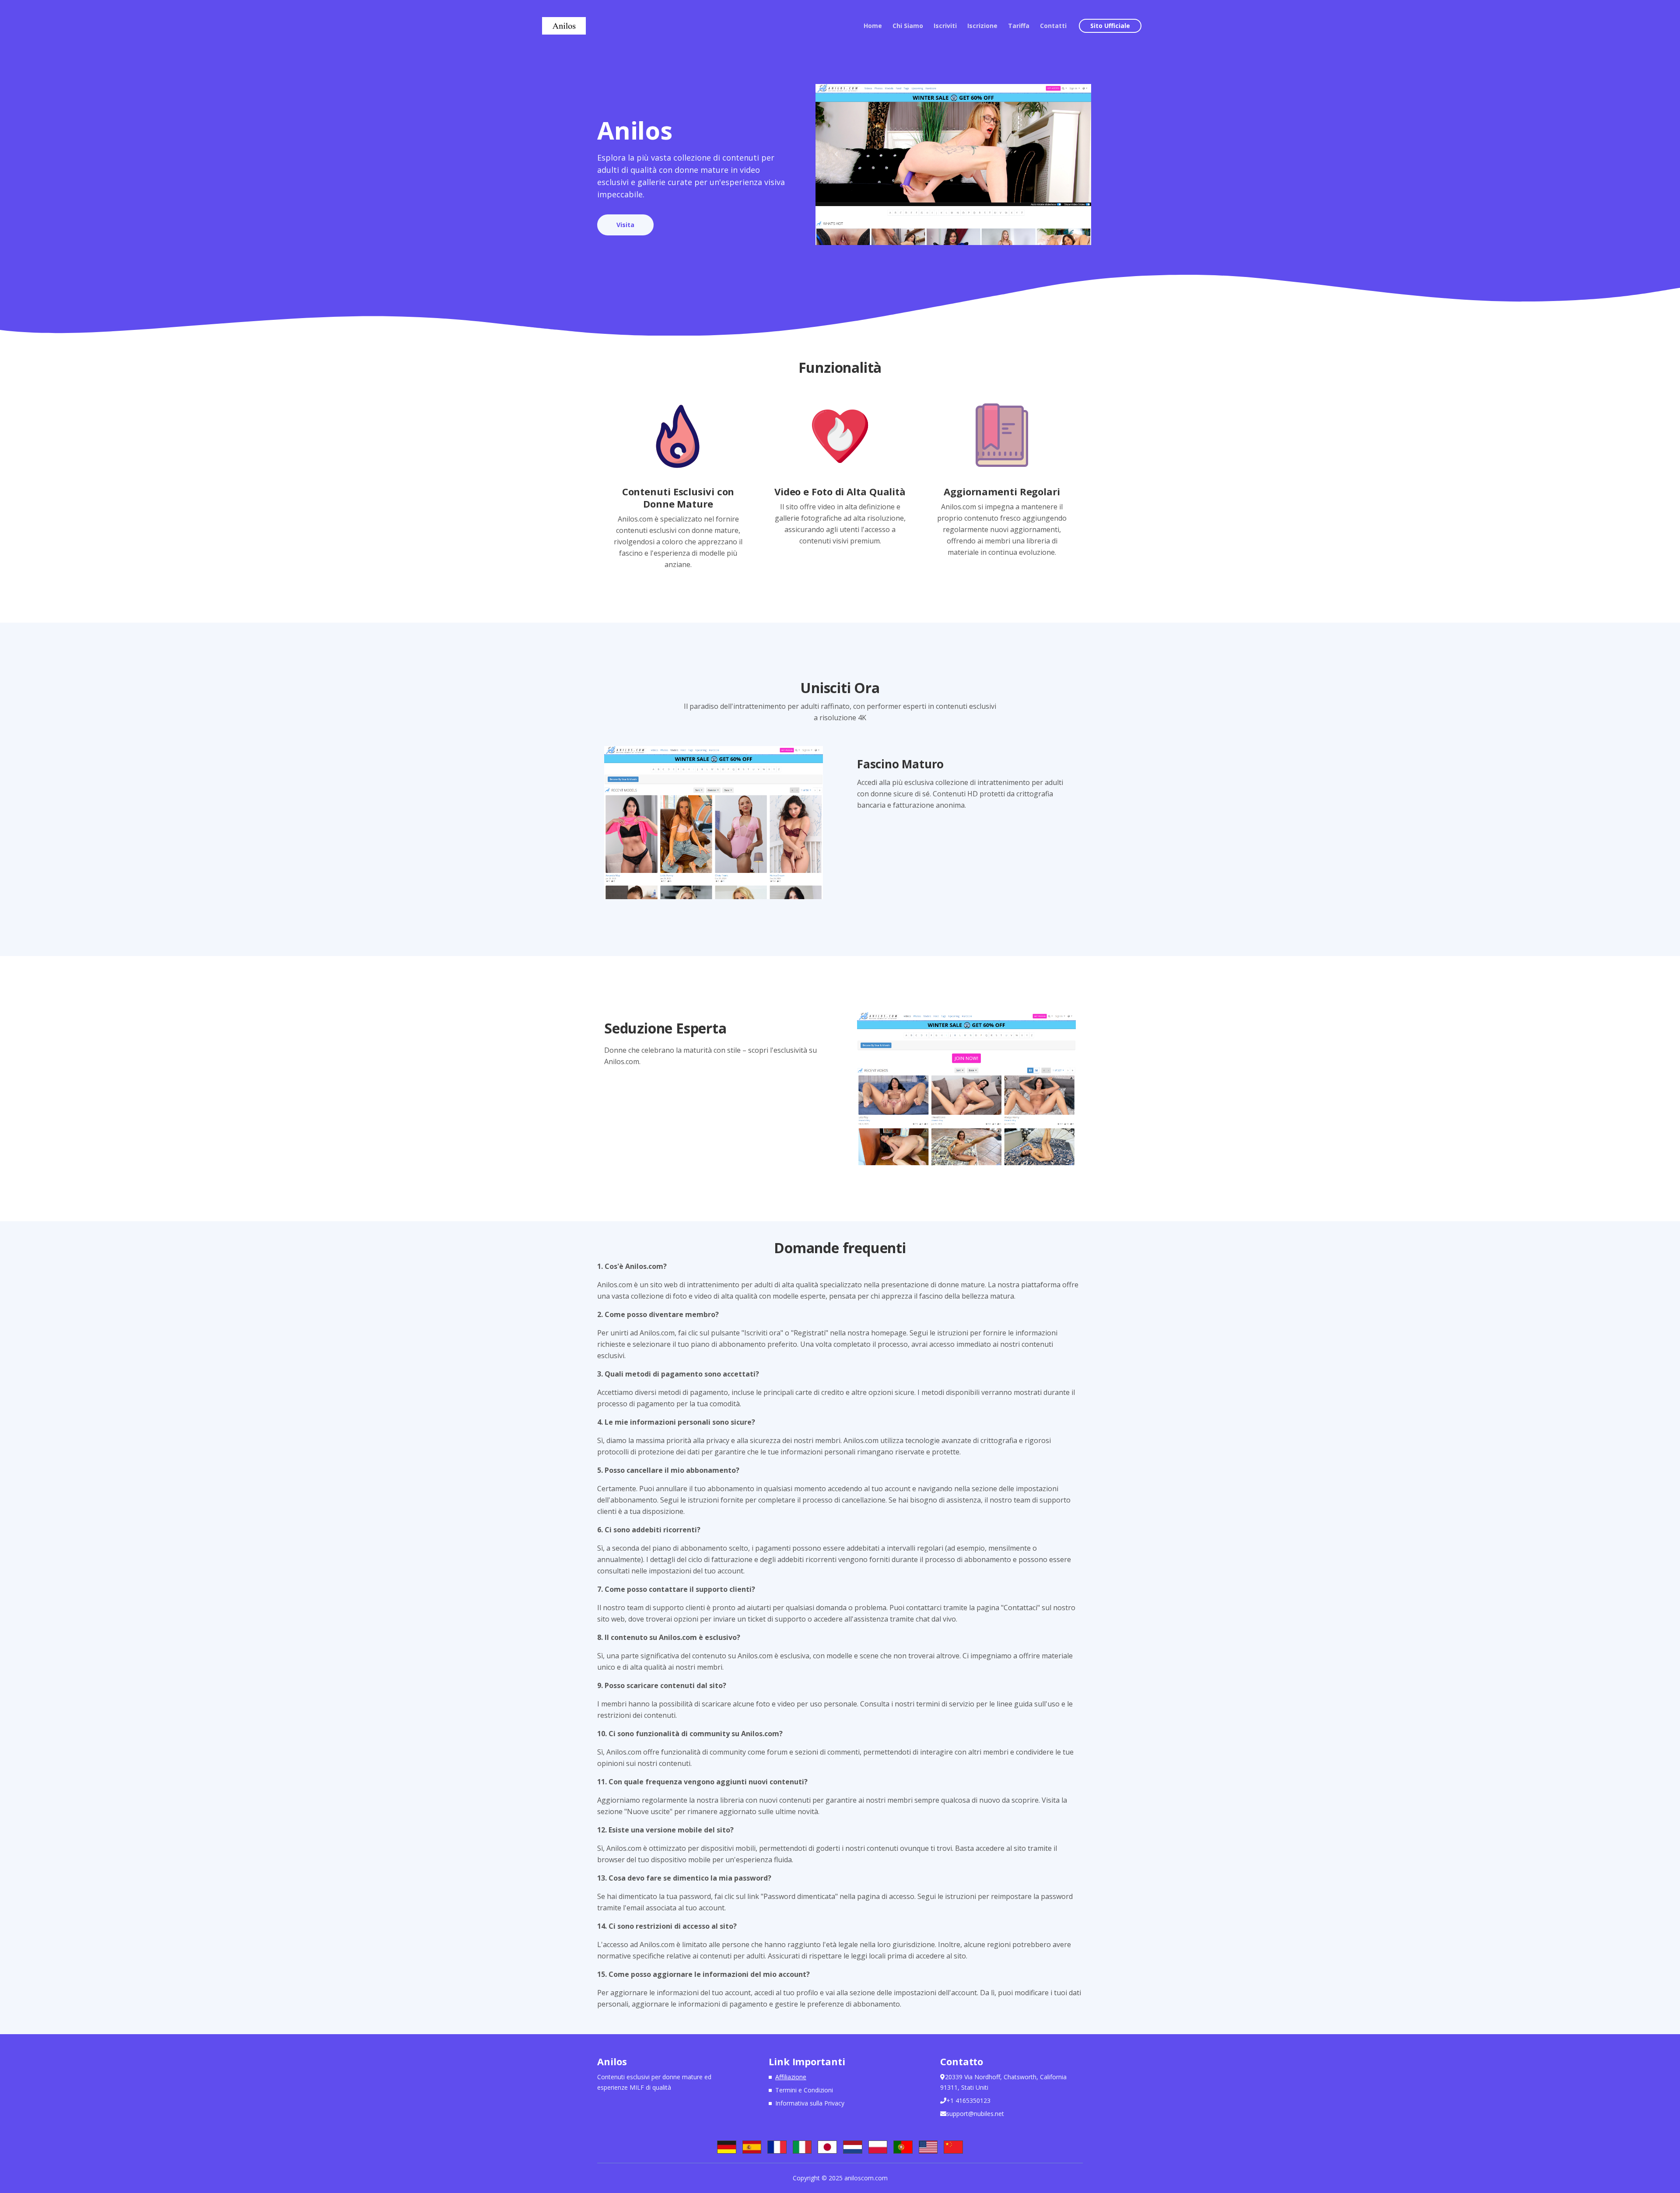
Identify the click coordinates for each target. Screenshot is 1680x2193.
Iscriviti (945, 26)
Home (873, 26)
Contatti (1053, 26)
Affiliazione (791, 2077)
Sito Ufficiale (1110, 26)
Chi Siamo (908, 26)
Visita (625, 225)
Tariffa (1019, 26)
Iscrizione (982, 26)
